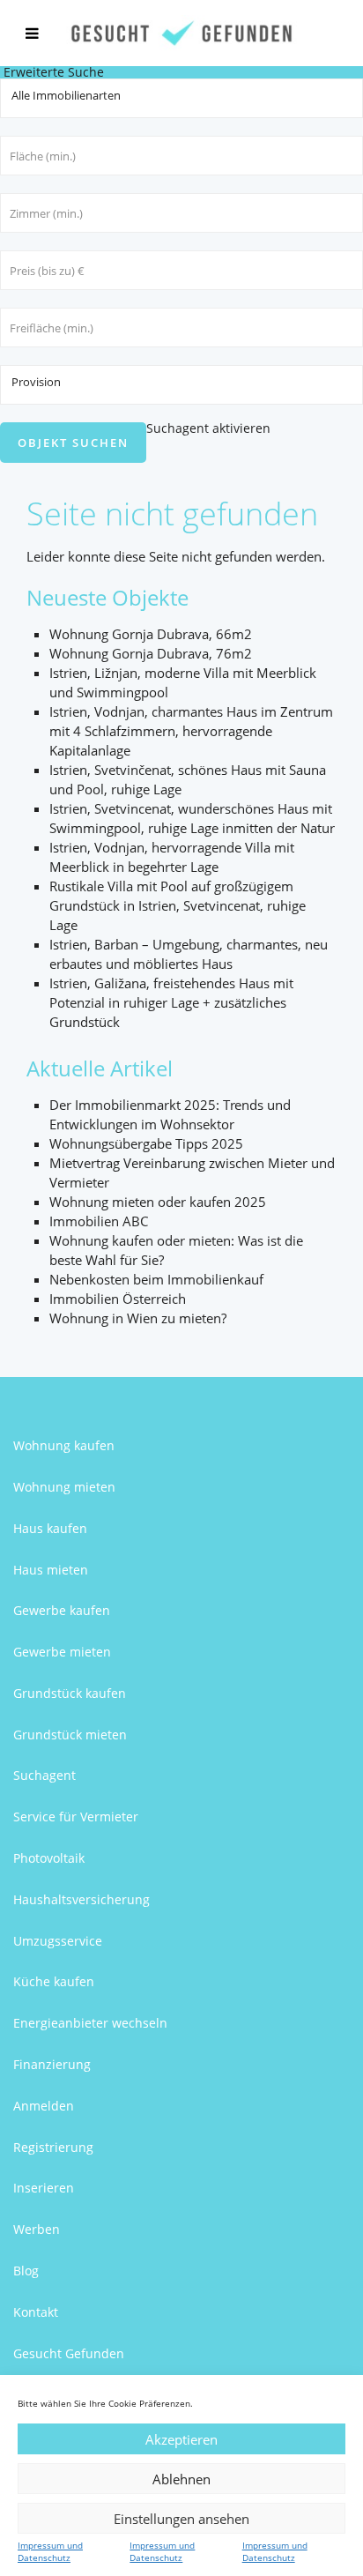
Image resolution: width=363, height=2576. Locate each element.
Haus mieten (51, 1570)
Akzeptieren (181, 2439)
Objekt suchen (73, 443)
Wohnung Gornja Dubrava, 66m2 (151, 634)
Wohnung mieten (64, 1487)
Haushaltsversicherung (81, 1899)
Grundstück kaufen (70, 1693)
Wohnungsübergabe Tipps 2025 (146, 1143)
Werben (37, 2229)
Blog (26, 2271)
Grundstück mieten (70, 1735)
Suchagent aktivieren (208, 428)
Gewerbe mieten (62, 1652)
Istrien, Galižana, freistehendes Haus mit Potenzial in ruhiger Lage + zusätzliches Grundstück (171, 1002)
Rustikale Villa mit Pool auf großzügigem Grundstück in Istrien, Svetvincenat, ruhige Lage (178, 905)
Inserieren (44, 2188)
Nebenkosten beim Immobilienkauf (156, 1279)
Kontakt (36, 2312)
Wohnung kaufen (64, 1445)
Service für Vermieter (76, 1817)
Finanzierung (52, 2064)
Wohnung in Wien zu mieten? (138, 1318)
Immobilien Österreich (118, 1299)
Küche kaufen (54, 1981)
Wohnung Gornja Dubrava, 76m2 (151, 653)
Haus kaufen (50, 1528)
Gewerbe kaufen (62, 1610)
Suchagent (44, 1775)
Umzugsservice (58, 1941)
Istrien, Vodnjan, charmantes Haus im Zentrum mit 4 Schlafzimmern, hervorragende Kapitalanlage (191, 731)
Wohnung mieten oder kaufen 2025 (158, 1202)
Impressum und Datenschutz (50, 2551)
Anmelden (44, 2106)
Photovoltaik (49, 1858)
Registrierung (53, 2147)
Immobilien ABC (99, 1221)
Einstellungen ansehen (181, 2519)
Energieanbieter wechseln (90, 2023)
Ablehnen (181, 2479)
